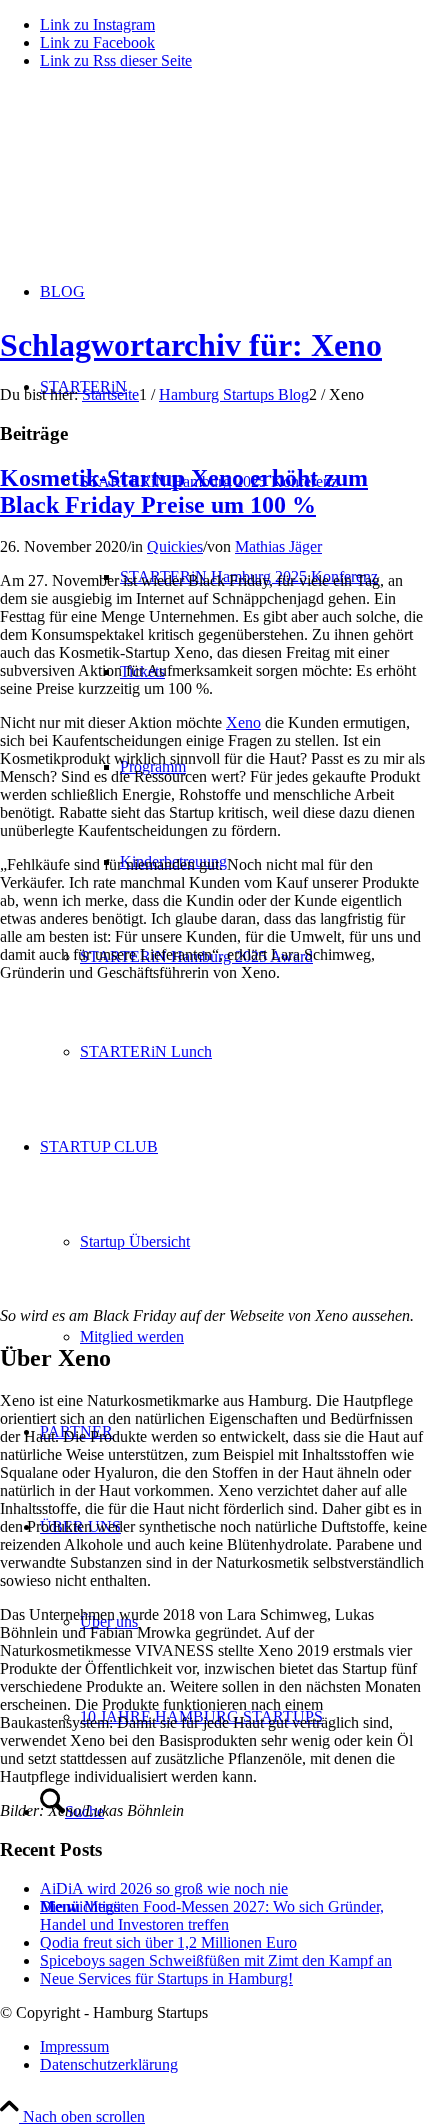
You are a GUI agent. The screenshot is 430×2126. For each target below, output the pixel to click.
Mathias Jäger (278, 546)
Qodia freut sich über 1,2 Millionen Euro (168, 1942)
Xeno (243, 722)
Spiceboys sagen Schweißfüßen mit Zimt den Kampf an (216, 1960)
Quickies (175, 546)
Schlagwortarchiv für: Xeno (191, 345)
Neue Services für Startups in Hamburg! (166, 1978)
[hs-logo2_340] (150, 180)
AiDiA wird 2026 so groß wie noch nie (164, 1888)
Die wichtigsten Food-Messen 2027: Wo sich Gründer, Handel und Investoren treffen (212, 1915)
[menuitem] (235, 2047)
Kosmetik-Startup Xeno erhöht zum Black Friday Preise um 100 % (184, 491)
